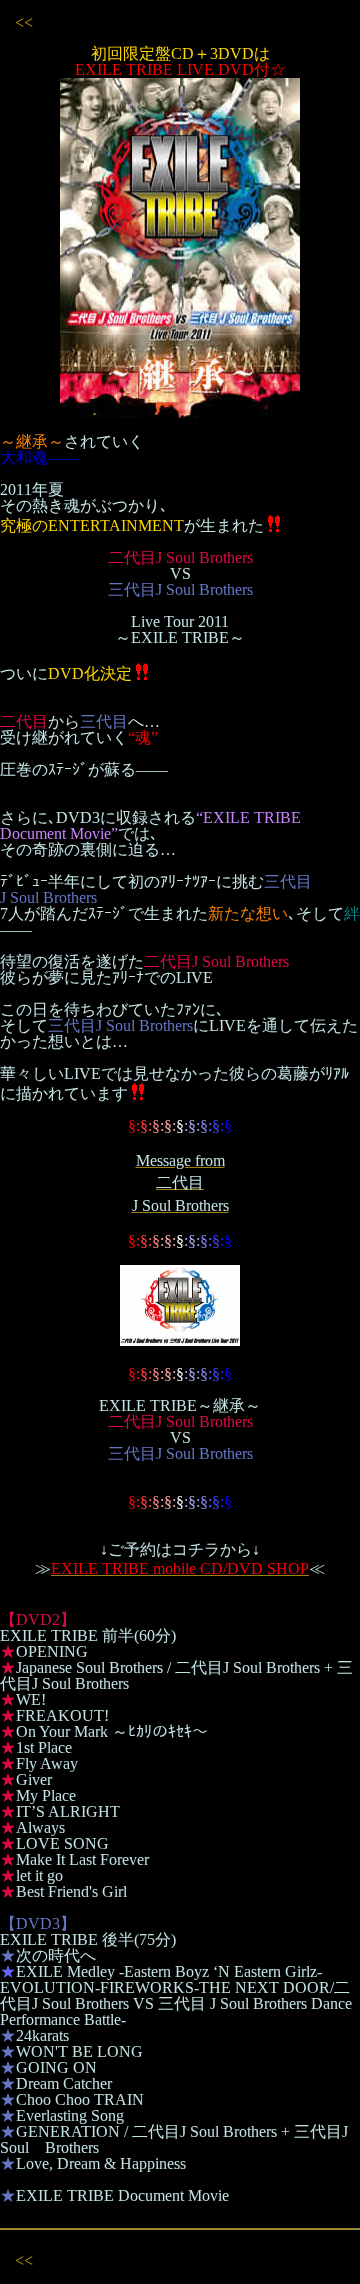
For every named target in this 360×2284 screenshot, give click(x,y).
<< (24, 22)
